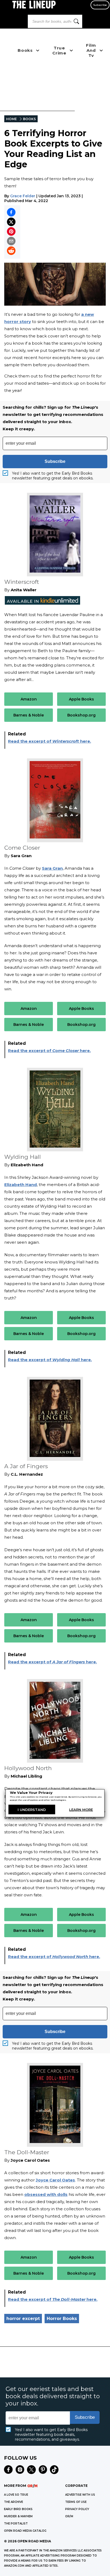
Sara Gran (52, 868)
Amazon (29, 699)
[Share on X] (11, 222)
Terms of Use (76, 2502)
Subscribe (100, 5)
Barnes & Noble (29, 715)
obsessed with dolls (46, 2194)
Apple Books (81, 699)
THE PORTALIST (16, 2524)
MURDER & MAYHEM (18, 2516)
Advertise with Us (80, 2495)
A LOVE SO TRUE (16, 2495)
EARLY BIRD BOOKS (18, 2509)
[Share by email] (11, 241)
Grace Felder (23, 196)
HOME (11, 119)
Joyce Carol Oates (55, 2180)
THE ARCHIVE (13, 2502)
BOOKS (29, 119)
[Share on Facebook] (11, 212)
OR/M (69, 2516)
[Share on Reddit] (11, 251)
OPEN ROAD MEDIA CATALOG (25, 2531)
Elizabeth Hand (21, 1185)
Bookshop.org (81, 715)
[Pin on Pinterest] (11, 231)
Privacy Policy (77, 2509)
